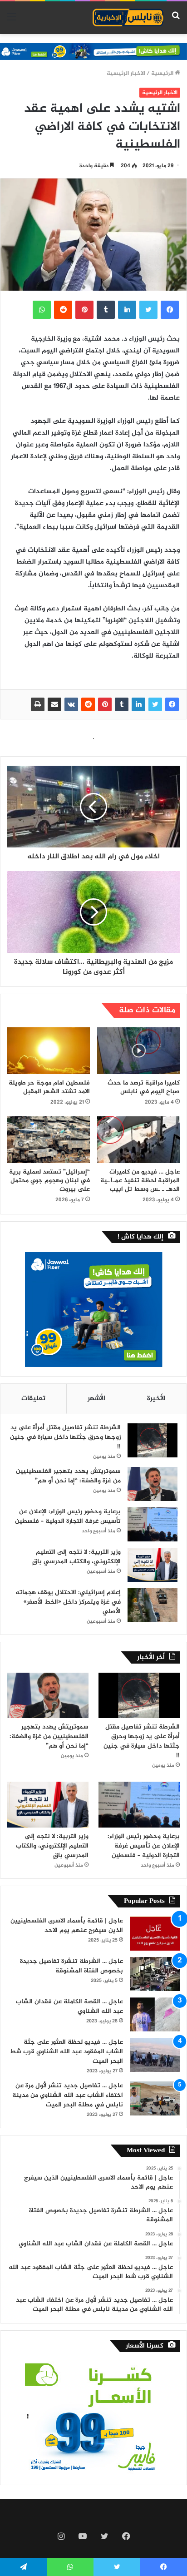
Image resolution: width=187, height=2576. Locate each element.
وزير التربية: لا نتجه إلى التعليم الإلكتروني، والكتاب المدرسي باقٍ (76, 1557)
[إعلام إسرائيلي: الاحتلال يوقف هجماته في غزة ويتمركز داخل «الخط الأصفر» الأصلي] (153, 1605)
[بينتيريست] (105, 704)
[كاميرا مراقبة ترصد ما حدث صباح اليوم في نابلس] (138, 1051)
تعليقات (33, 1399)
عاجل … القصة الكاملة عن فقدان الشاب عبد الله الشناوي (69, 2006)
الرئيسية (163, 74)
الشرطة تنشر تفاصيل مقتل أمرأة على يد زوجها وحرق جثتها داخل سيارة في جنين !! (65, 1437)
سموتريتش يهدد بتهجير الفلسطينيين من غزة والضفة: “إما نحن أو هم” (68, 1476)
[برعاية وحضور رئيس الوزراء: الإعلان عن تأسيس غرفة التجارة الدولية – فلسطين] (153, 1524)
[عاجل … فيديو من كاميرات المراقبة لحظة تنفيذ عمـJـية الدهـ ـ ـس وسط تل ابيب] (138, 1140)
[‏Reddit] (88, 704)
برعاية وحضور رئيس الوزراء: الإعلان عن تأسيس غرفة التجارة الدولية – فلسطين (68, 1516)
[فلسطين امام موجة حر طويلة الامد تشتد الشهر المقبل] (49, 1051)
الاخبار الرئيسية (126, 74)
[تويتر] (155, 704)
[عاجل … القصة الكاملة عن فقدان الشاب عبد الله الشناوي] (155, 2014)
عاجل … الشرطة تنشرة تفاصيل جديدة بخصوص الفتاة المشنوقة (71, 1966)
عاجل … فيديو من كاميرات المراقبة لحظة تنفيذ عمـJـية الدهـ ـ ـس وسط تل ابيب (140, 1181)
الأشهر (96, 1399)
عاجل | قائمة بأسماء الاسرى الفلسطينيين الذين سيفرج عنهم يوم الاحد (67, 1926)
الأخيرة (156, 1399)
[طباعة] (38, 704)
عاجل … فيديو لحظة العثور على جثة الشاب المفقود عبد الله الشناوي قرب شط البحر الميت (66, 2052)
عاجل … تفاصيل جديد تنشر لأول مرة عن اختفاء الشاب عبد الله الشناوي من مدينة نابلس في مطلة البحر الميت (68, 2095)
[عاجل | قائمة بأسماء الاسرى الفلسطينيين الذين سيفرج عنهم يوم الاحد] (155, 1934)
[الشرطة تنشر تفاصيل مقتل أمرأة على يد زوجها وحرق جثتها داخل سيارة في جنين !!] (153, 1440)
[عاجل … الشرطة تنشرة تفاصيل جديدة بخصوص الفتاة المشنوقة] (155, 1974)
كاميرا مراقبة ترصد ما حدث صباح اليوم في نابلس (144, 1087)
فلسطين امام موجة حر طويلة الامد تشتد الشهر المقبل (49, 1087)
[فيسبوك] (172, 704)
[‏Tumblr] (122, 704)
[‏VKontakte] (71, 704)
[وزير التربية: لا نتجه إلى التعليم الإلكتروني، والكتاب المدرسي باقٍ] (153, 1565)
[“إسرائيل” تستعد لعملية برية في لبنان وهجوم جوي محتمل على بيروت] (49, 1140)
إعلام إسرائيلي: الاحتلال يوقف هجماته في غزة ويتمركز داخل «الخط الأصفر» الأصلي (68, 1602)
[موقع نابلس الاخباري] (128, 18)
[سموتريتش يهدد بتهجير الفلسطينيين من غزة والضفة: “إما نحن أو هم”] (153, 1484)
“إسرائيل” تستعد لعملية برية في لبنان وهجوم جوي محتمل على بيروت (49, 1181)
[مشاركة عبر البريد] (54, 704)
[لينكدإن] (138, 704)
